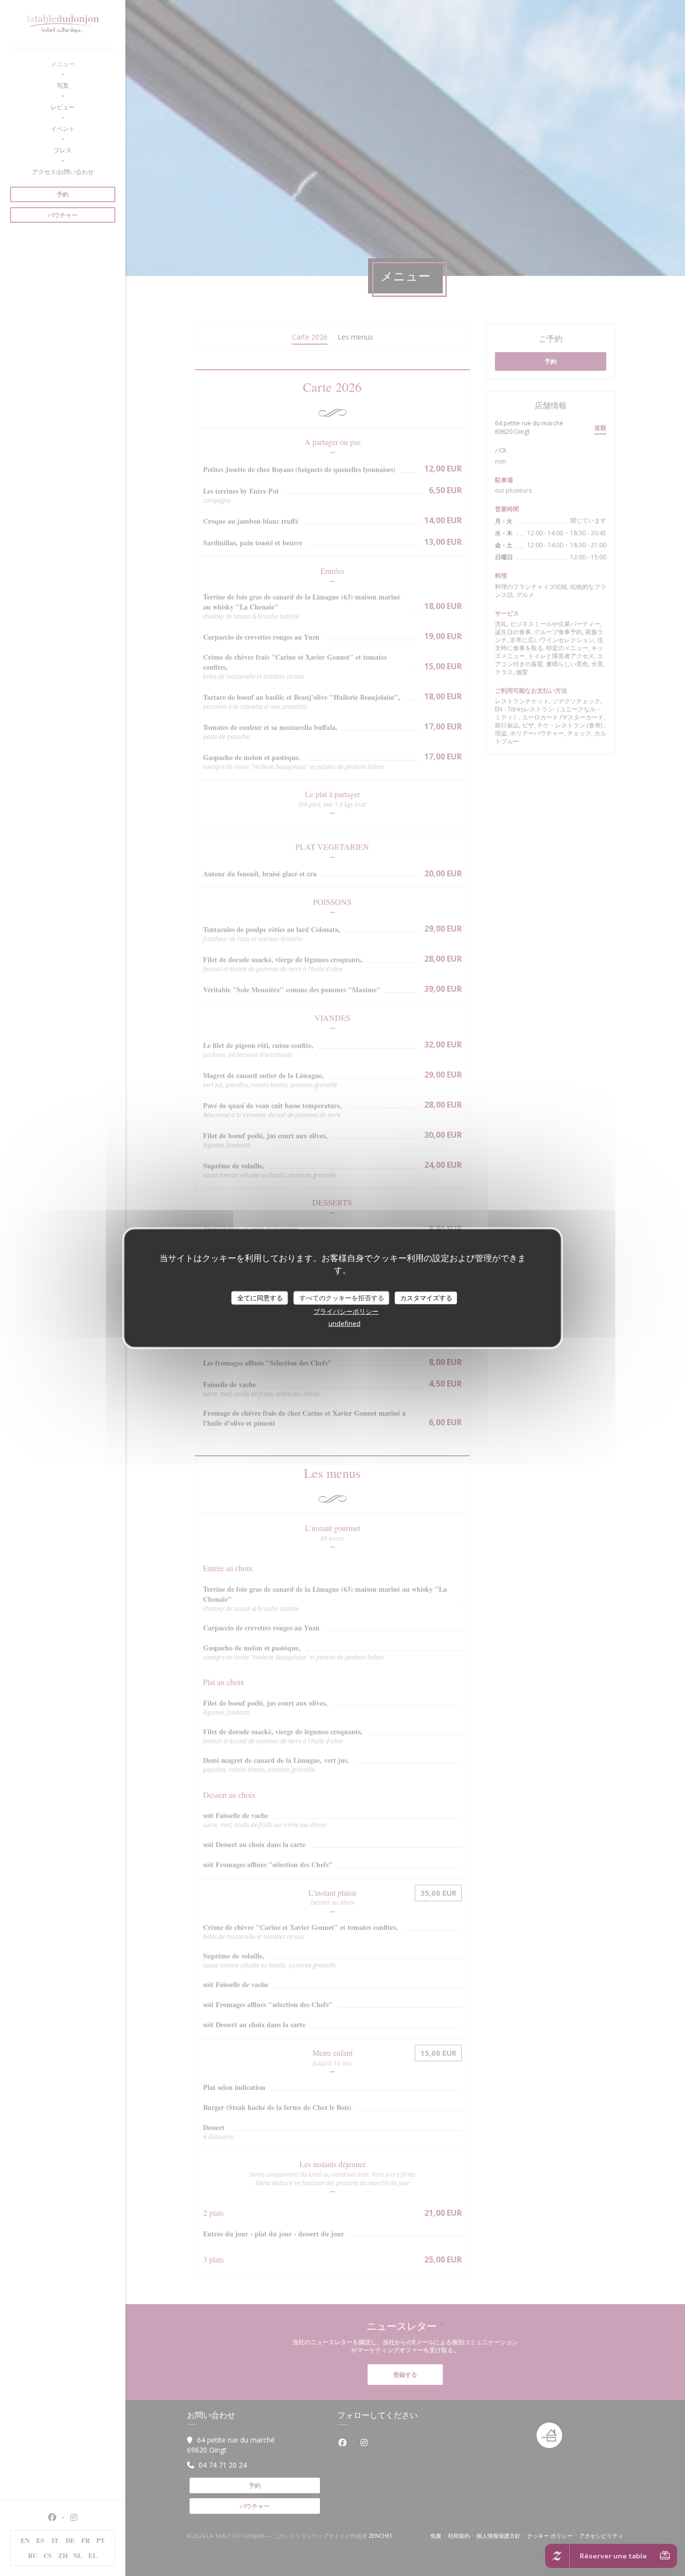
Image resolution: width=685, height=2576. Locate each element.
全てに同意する (260, 1297)
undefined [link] (345, 1323)
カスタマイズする (426, 1297)
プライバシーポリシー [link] (346, 1311)
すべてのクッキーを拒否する (342, 1297)
